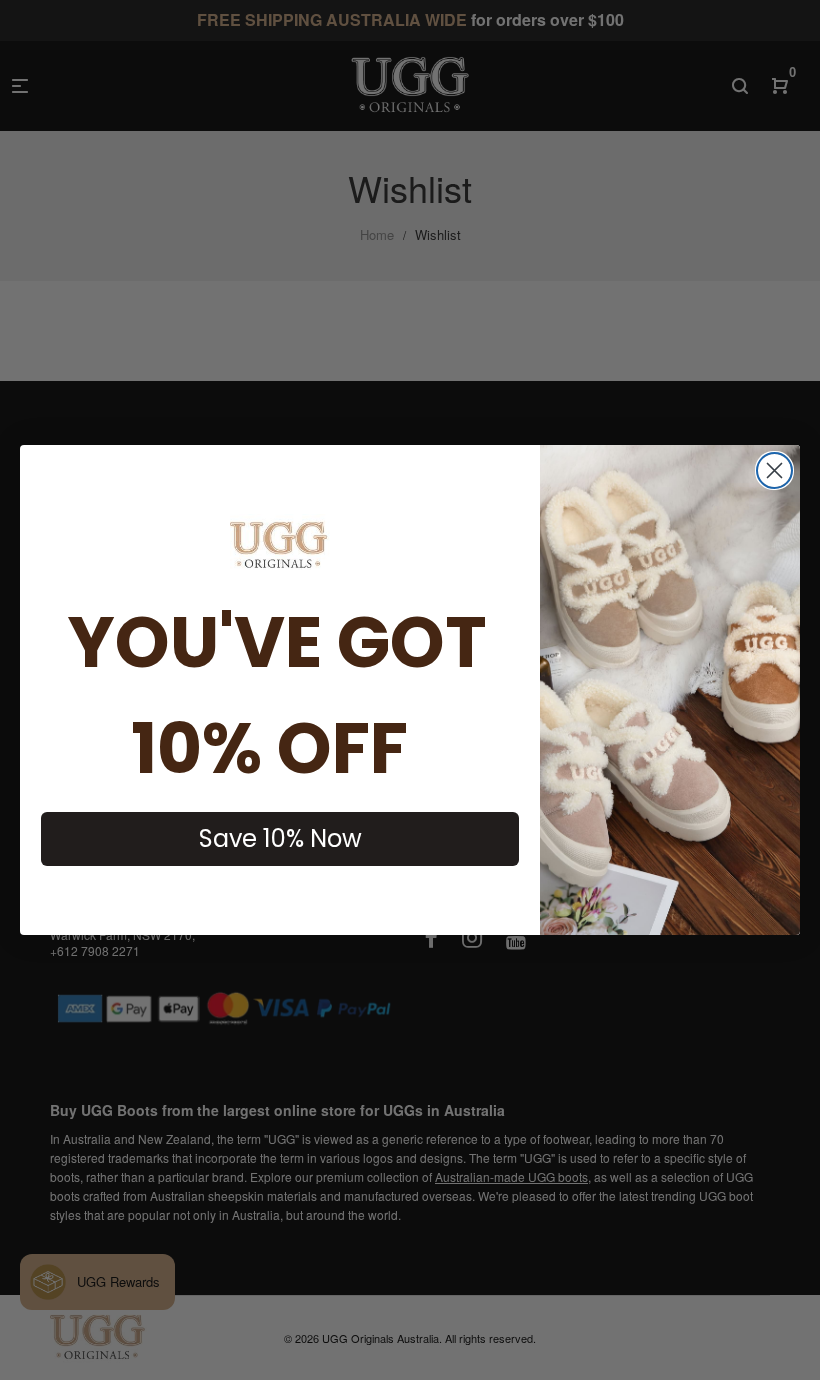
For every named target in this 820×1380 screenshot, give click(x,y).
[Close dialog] (774, 470)
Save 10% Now (280, 838)
